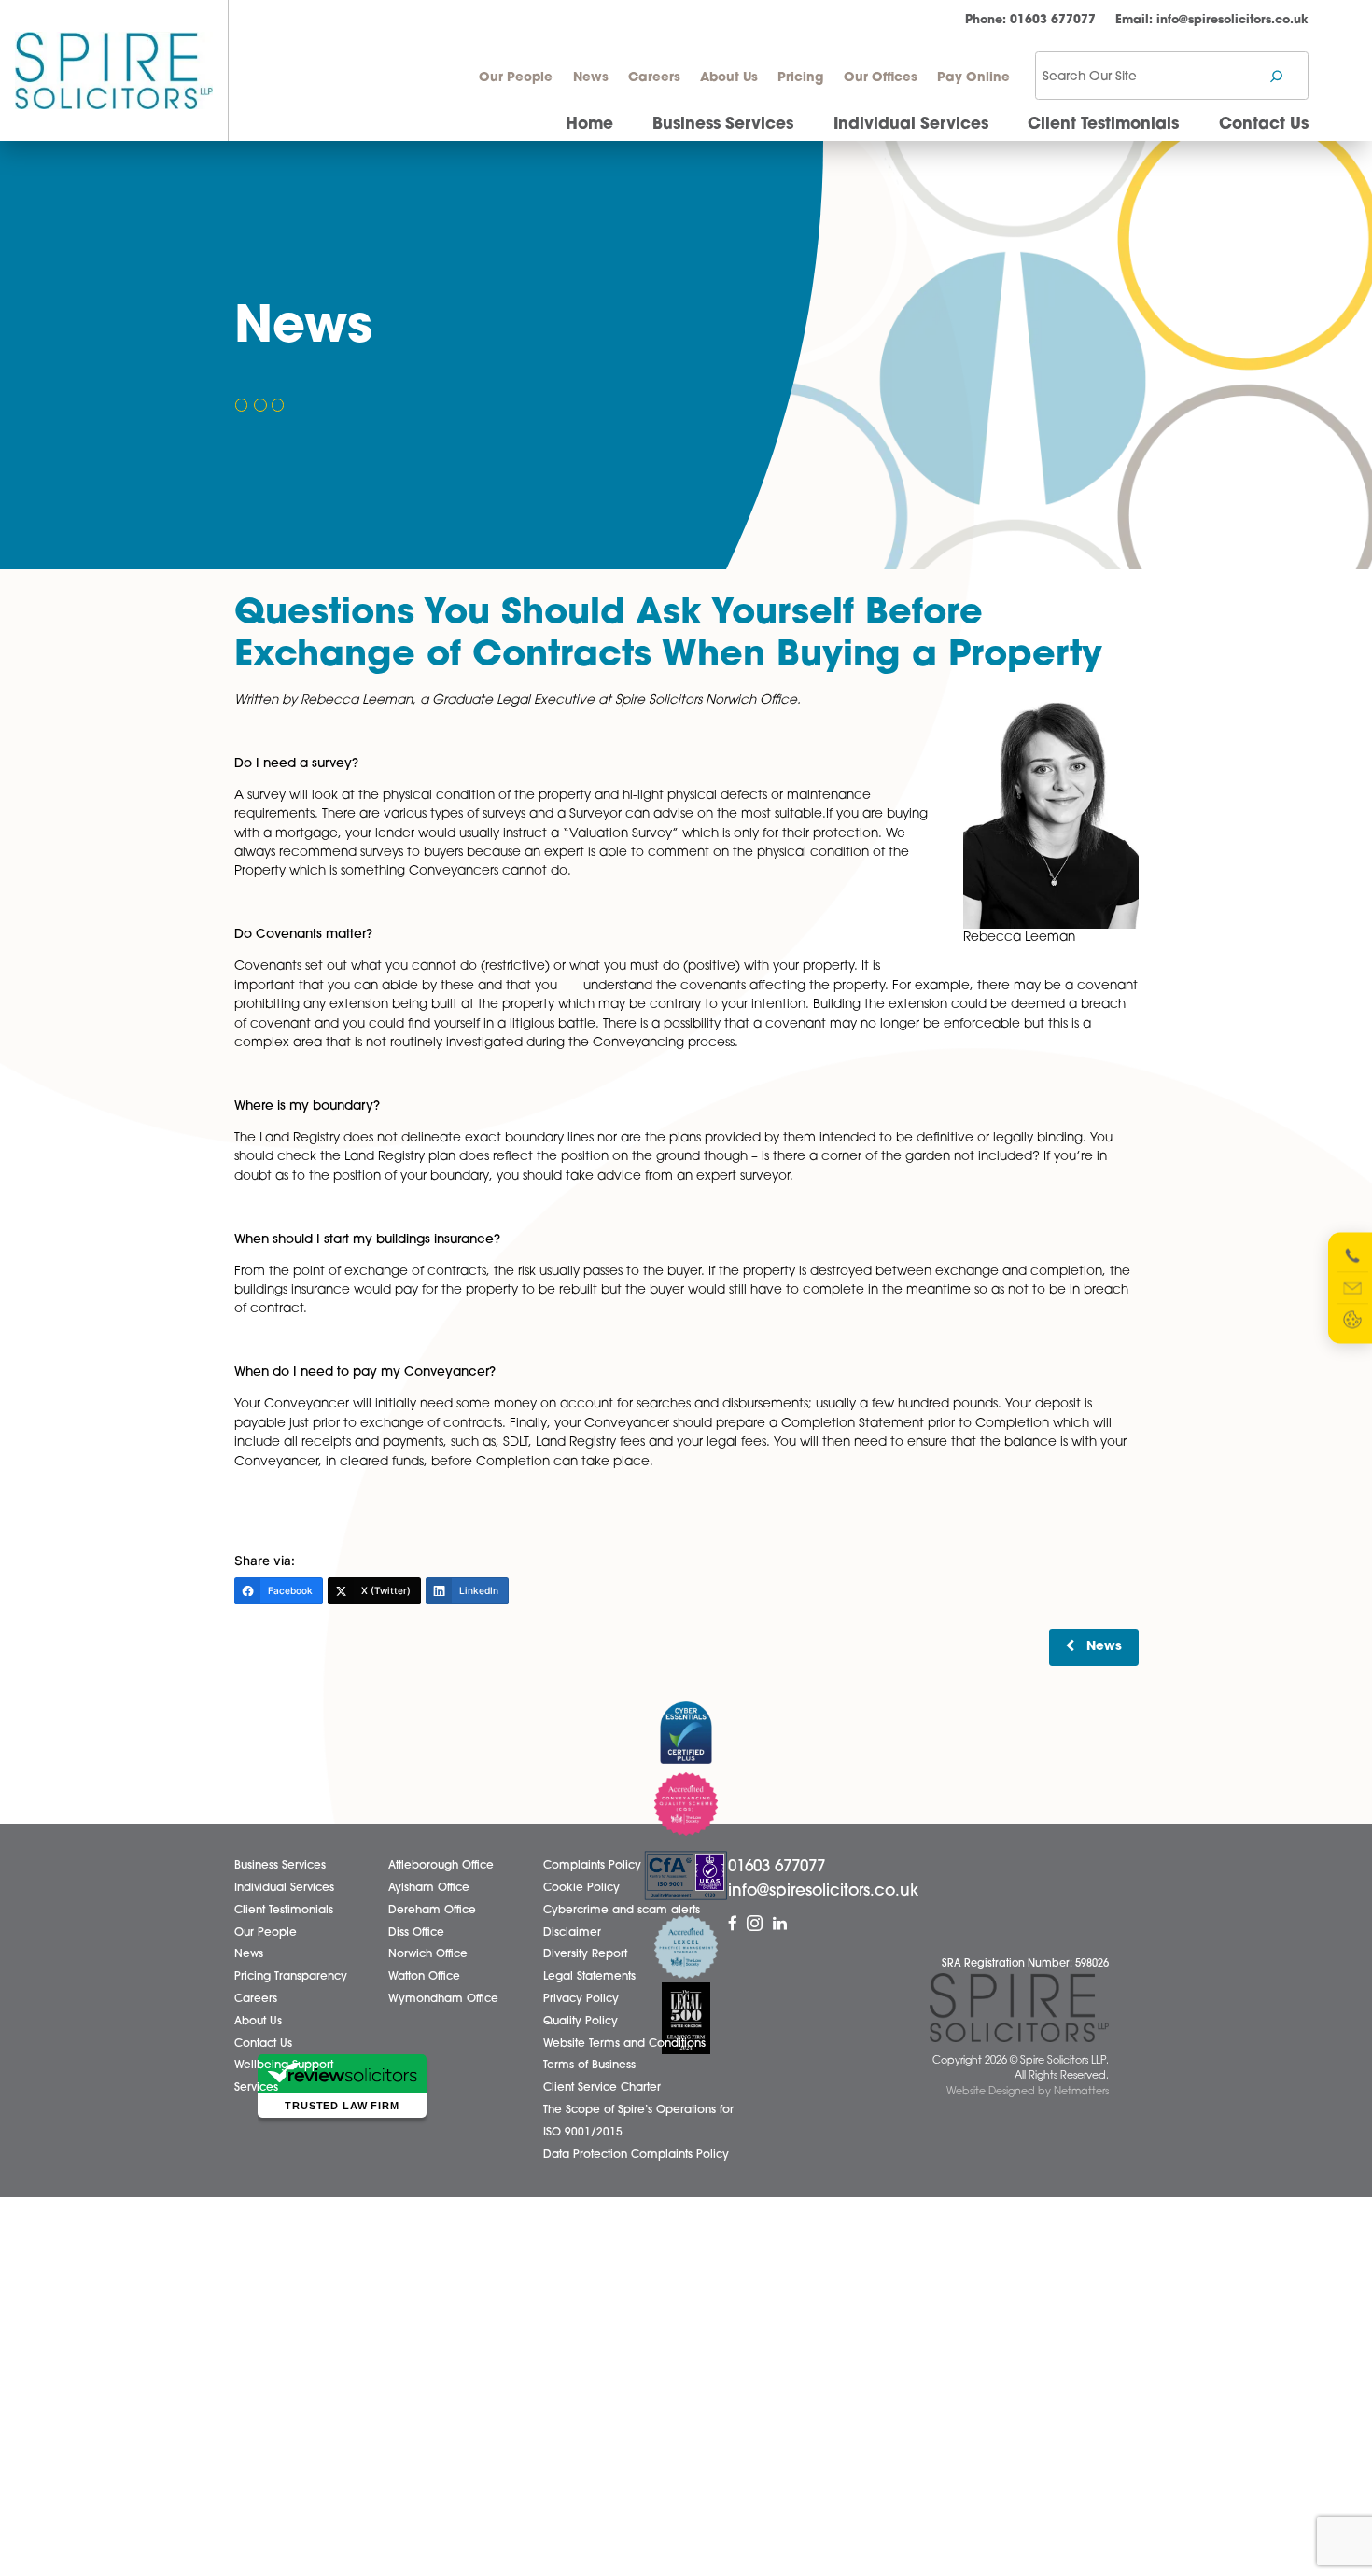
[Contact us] (1352, 1288)
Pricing (800, 78)
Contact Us (1264, 125)
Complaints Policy (592, 1866)
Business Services (723, 125)
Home (589, 125)
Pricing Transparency (291, 1977)
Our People (516, 78)
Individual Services (911, 125)
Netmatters (1081, 2092)
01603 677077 (1030, 20)
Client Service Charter (602, 2088)
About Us (729, 78)
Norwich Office (428, 1954)
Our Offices (881, 78)
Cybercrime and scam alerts (622, 1911)
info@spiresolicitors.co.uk (1212, 20)
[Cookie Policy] (1352, 1320)
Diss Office (416, 1933)
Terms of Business (589, 2065)
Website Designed (991, 2092)
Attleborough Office (441, 1866)
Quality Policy (581, 2022)
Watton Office (424, 1977)
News (591, 78)
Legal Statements (589, 1977)
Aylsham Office (429, 1888)
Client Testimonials (1103, 125)
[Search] (1276, 76)
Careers (654, 78)
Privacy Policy (581, 1999)
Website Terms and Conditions (624, 2044)
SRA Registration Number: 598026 (1025, 1964)
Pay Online (973, 78)
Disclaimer (572, 1933)
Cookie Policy (581, 1888)
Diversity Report (585, 1954)
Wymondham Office (443, 1999)
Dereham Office (432, 1911)
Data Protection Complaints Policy (636, 2155)
